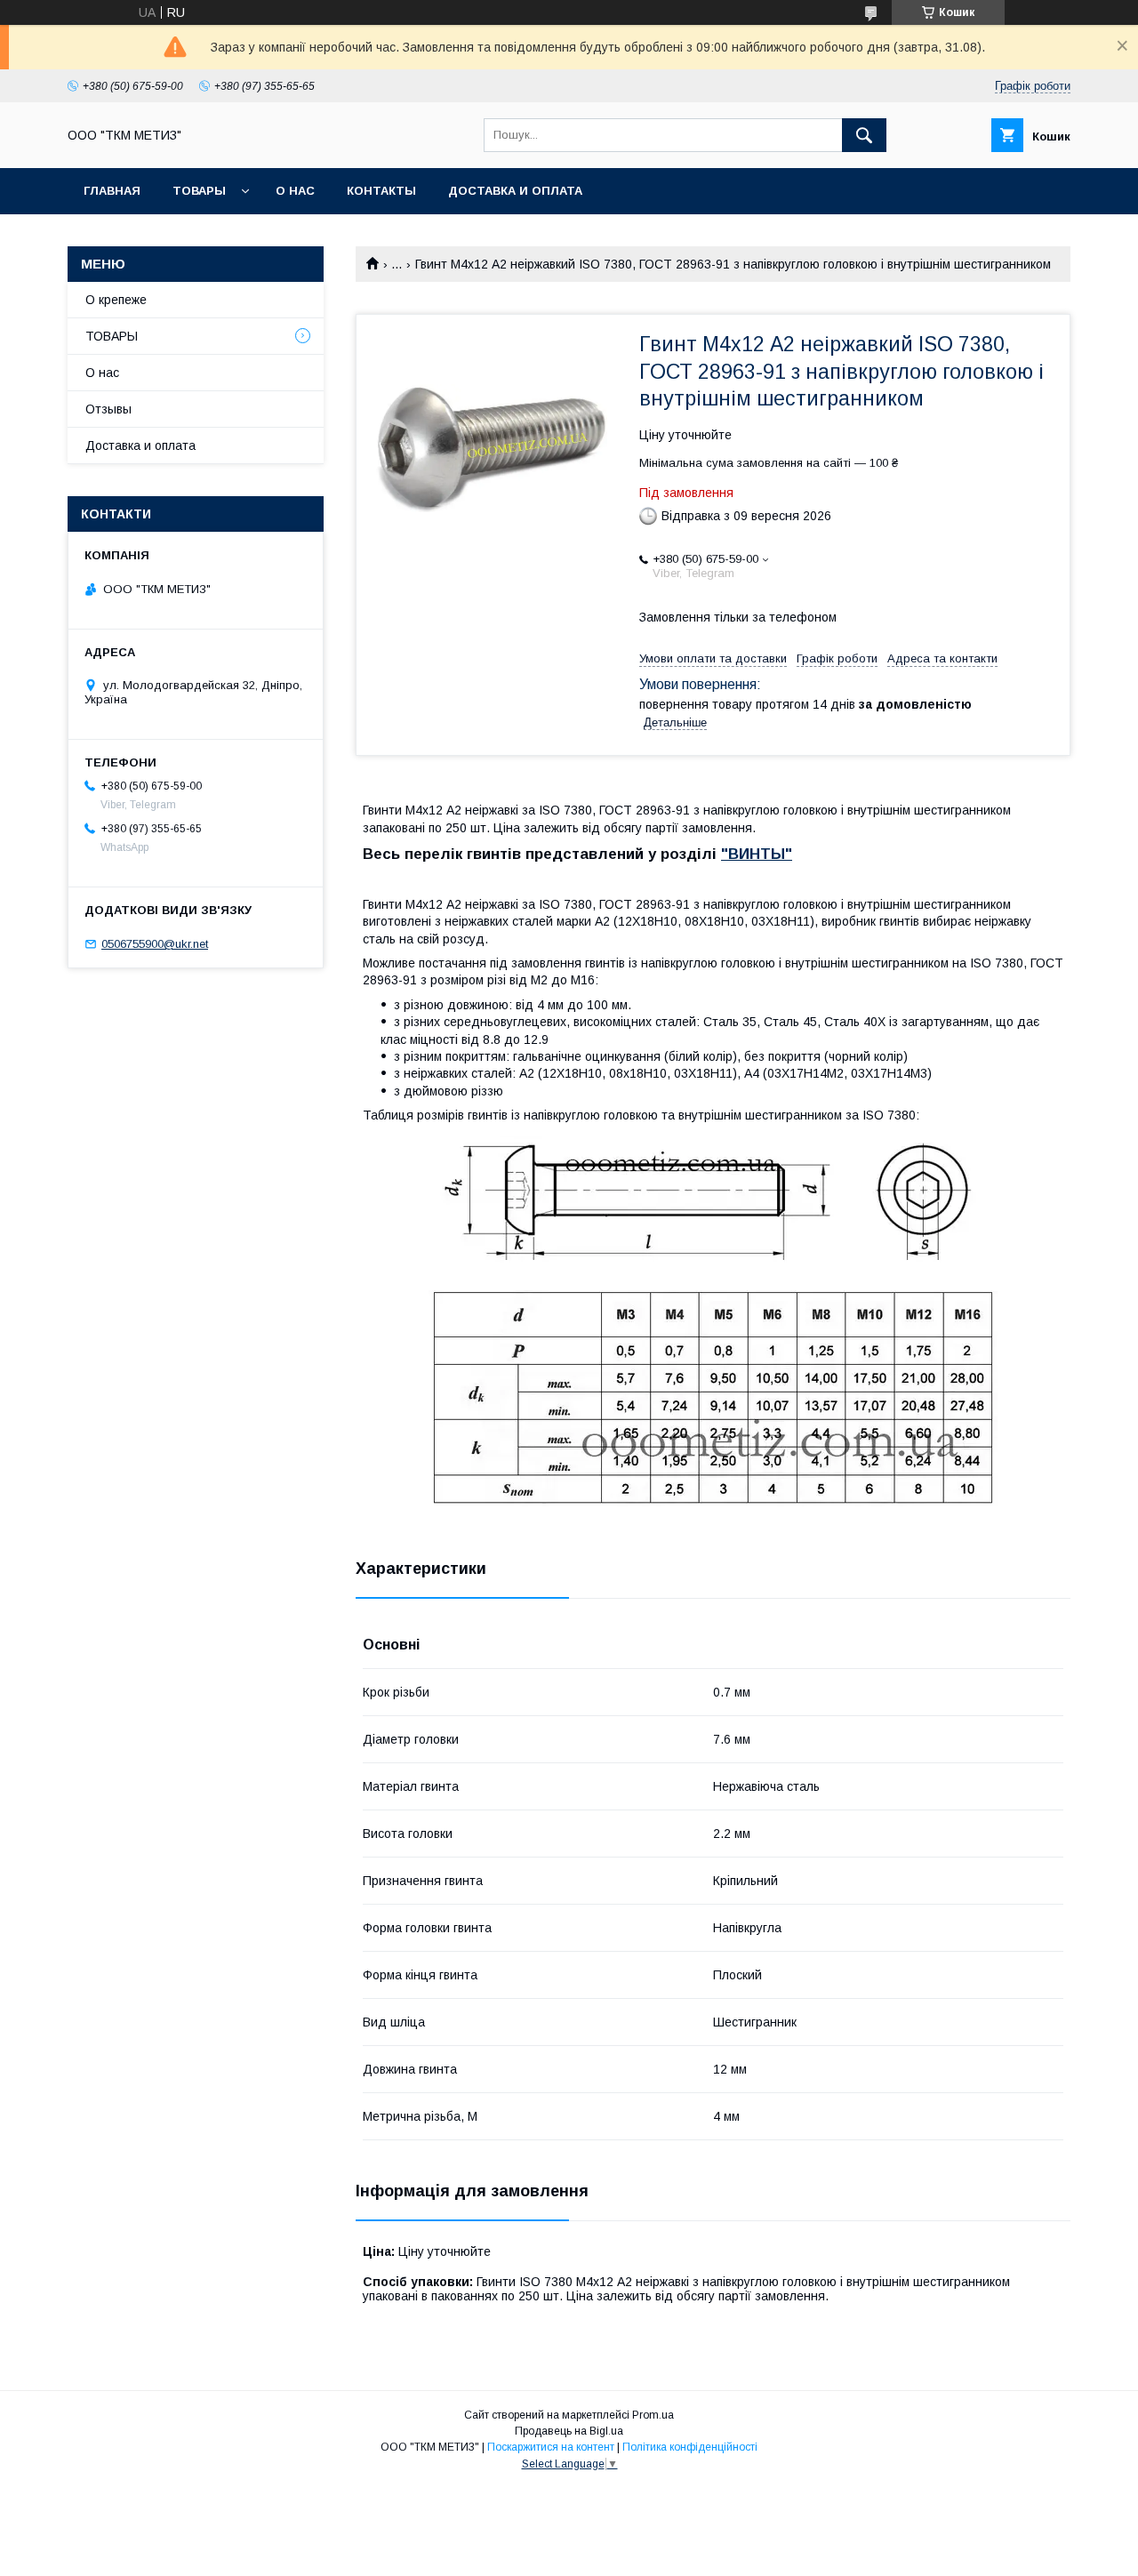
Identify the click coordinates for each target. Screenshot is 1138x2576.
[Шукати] (864, 135)
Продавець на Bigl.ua (569, 2431)
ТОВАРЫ (199, 191)
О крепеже (116, 300)
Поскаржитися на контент (551, 2447)
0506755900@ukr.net (155, 944)
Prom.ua (653, 2415)
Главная (112, 191)
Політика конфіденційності (690, 2447)
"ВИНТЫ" (757, 854)
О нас (295, 191)
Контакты (381, 191)
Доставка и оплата (515, 191)
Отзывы (108, 409)
